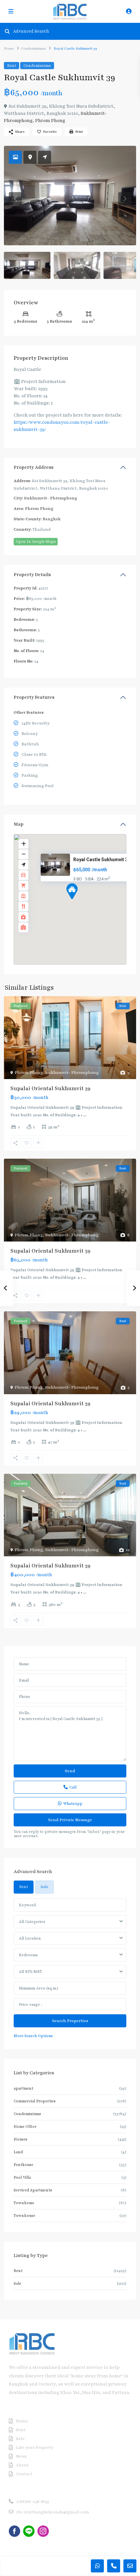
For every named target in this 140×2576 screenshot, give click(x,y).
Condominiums (33, 48)
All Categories (32, 1922)
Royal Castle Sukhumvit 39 (102, 860)
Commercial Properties (35, 2101)
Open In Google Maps (36, 541)
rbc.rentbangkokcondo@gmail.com (53, 2512)
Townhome (24, 2203)
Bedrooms (28, 1955)
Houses (21, 2139)
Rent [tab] (24, 1887)
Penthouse (23, 2165)
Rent (12, 66)
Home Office (25, 2126)
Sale (17, 2283)
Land (18, 2152)
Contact (24, 2474)
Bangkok (52, 519)
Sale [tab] (44, 1887)
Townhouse (24, 2216)
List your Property (35, 2447)
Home (9, 48)
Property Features (34, 697)
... (85, 1115)
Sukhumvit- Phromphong (51, 498)
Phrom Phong (50, 121)
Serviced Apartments (33, 2190)
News (21, 2456)
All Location (30, 1938)
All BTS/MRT (30, 1972)
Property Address (34, 467)
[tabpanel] (70, 1969)
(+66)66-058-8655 (33, 2502)
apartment (23, 2088)
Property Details (32, 575)
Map (19, 824)
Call (73, 1787)
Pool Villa (22, 2177)
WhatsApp (73, 1804)
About (22, 2465)
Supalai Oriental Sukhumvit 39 (50, 1089)
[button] (84, 903)
